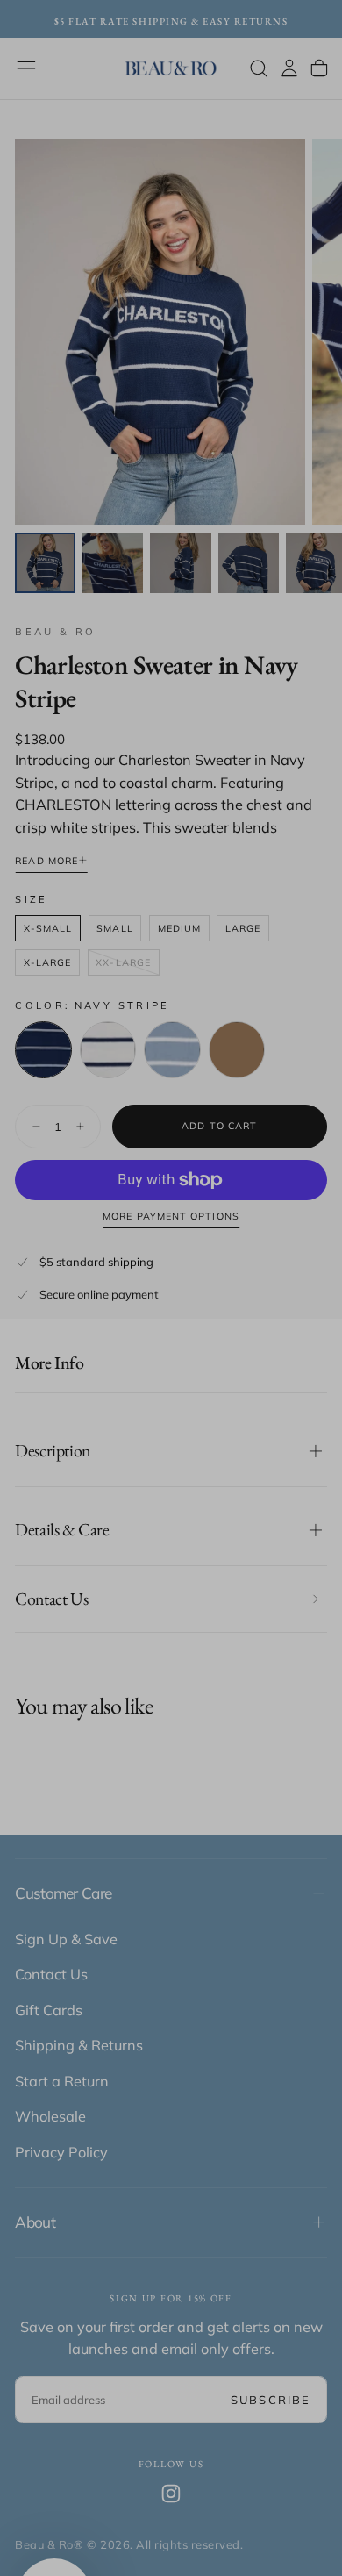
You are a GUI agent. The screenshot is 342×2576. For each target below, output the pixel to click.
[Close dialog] (310, 1113)
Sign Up (171, 1359)
